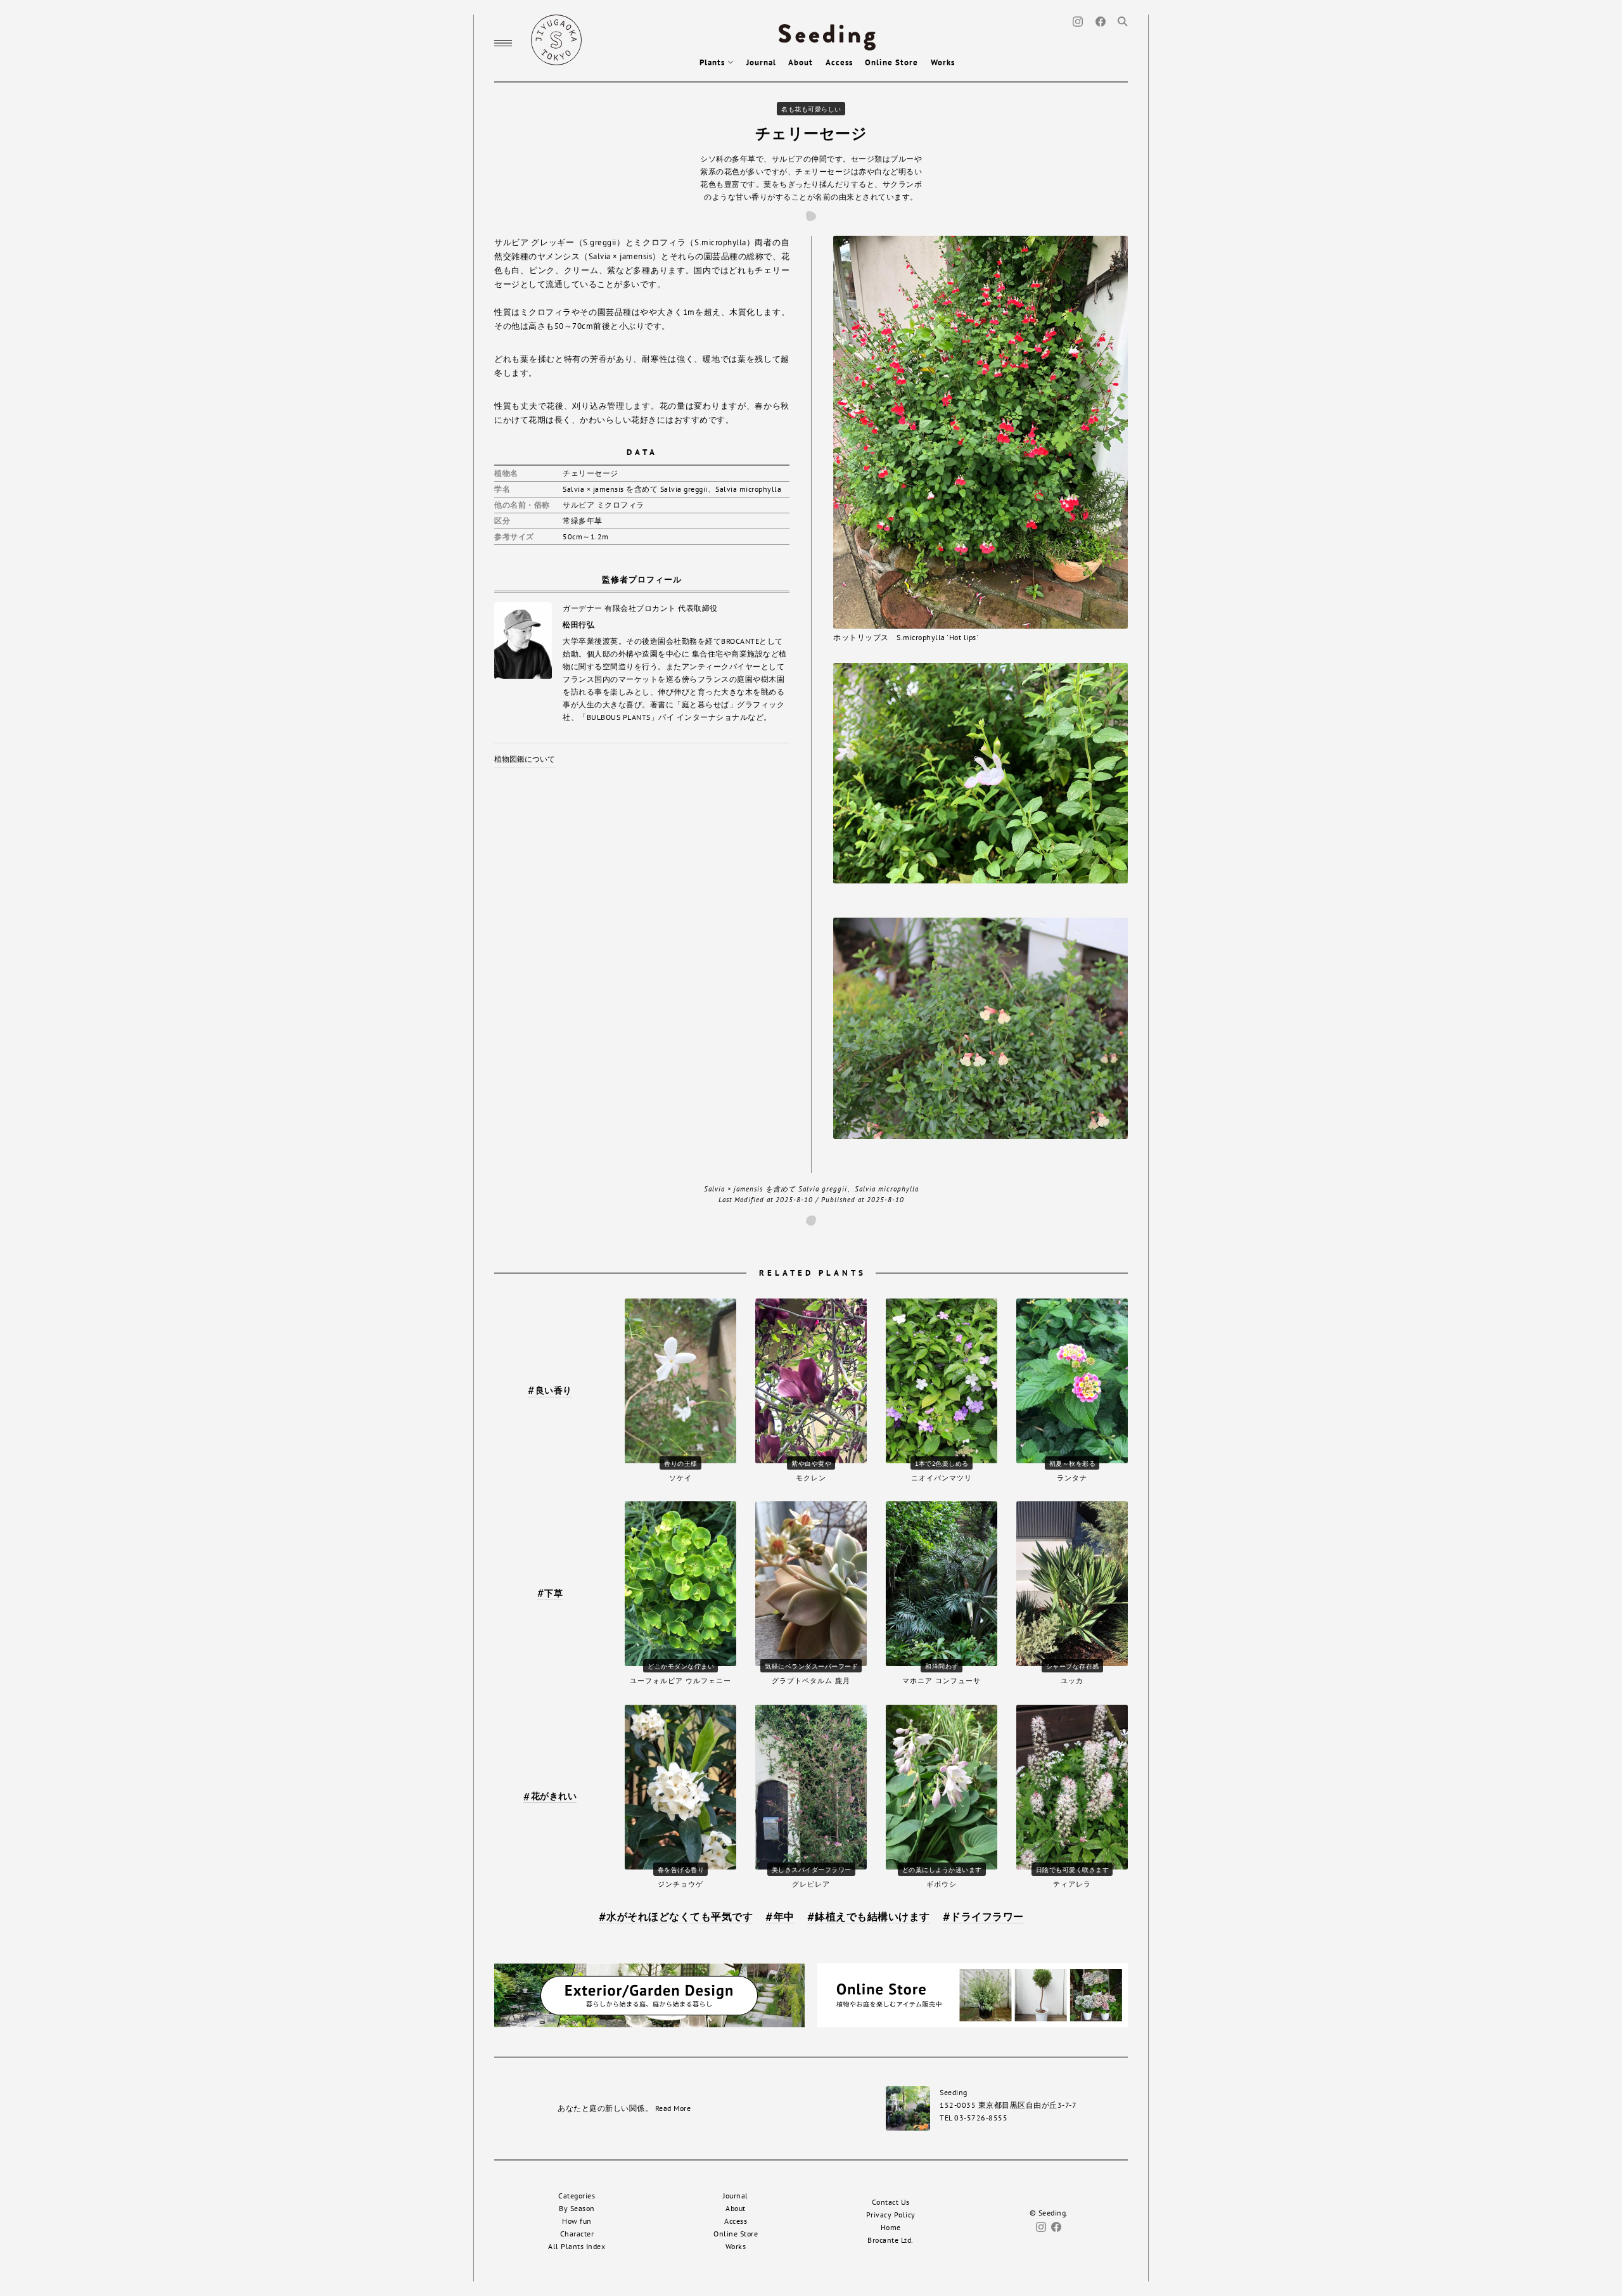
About (801, 62)
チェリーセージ (811, 133)
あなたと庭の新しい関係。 (624, 2108)
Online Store (891, 62)
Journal (761, 62)
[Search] (1123, 21)
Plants (713, 62)
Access (839, 62)
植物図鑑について (525, 759)
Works (943, 62)
